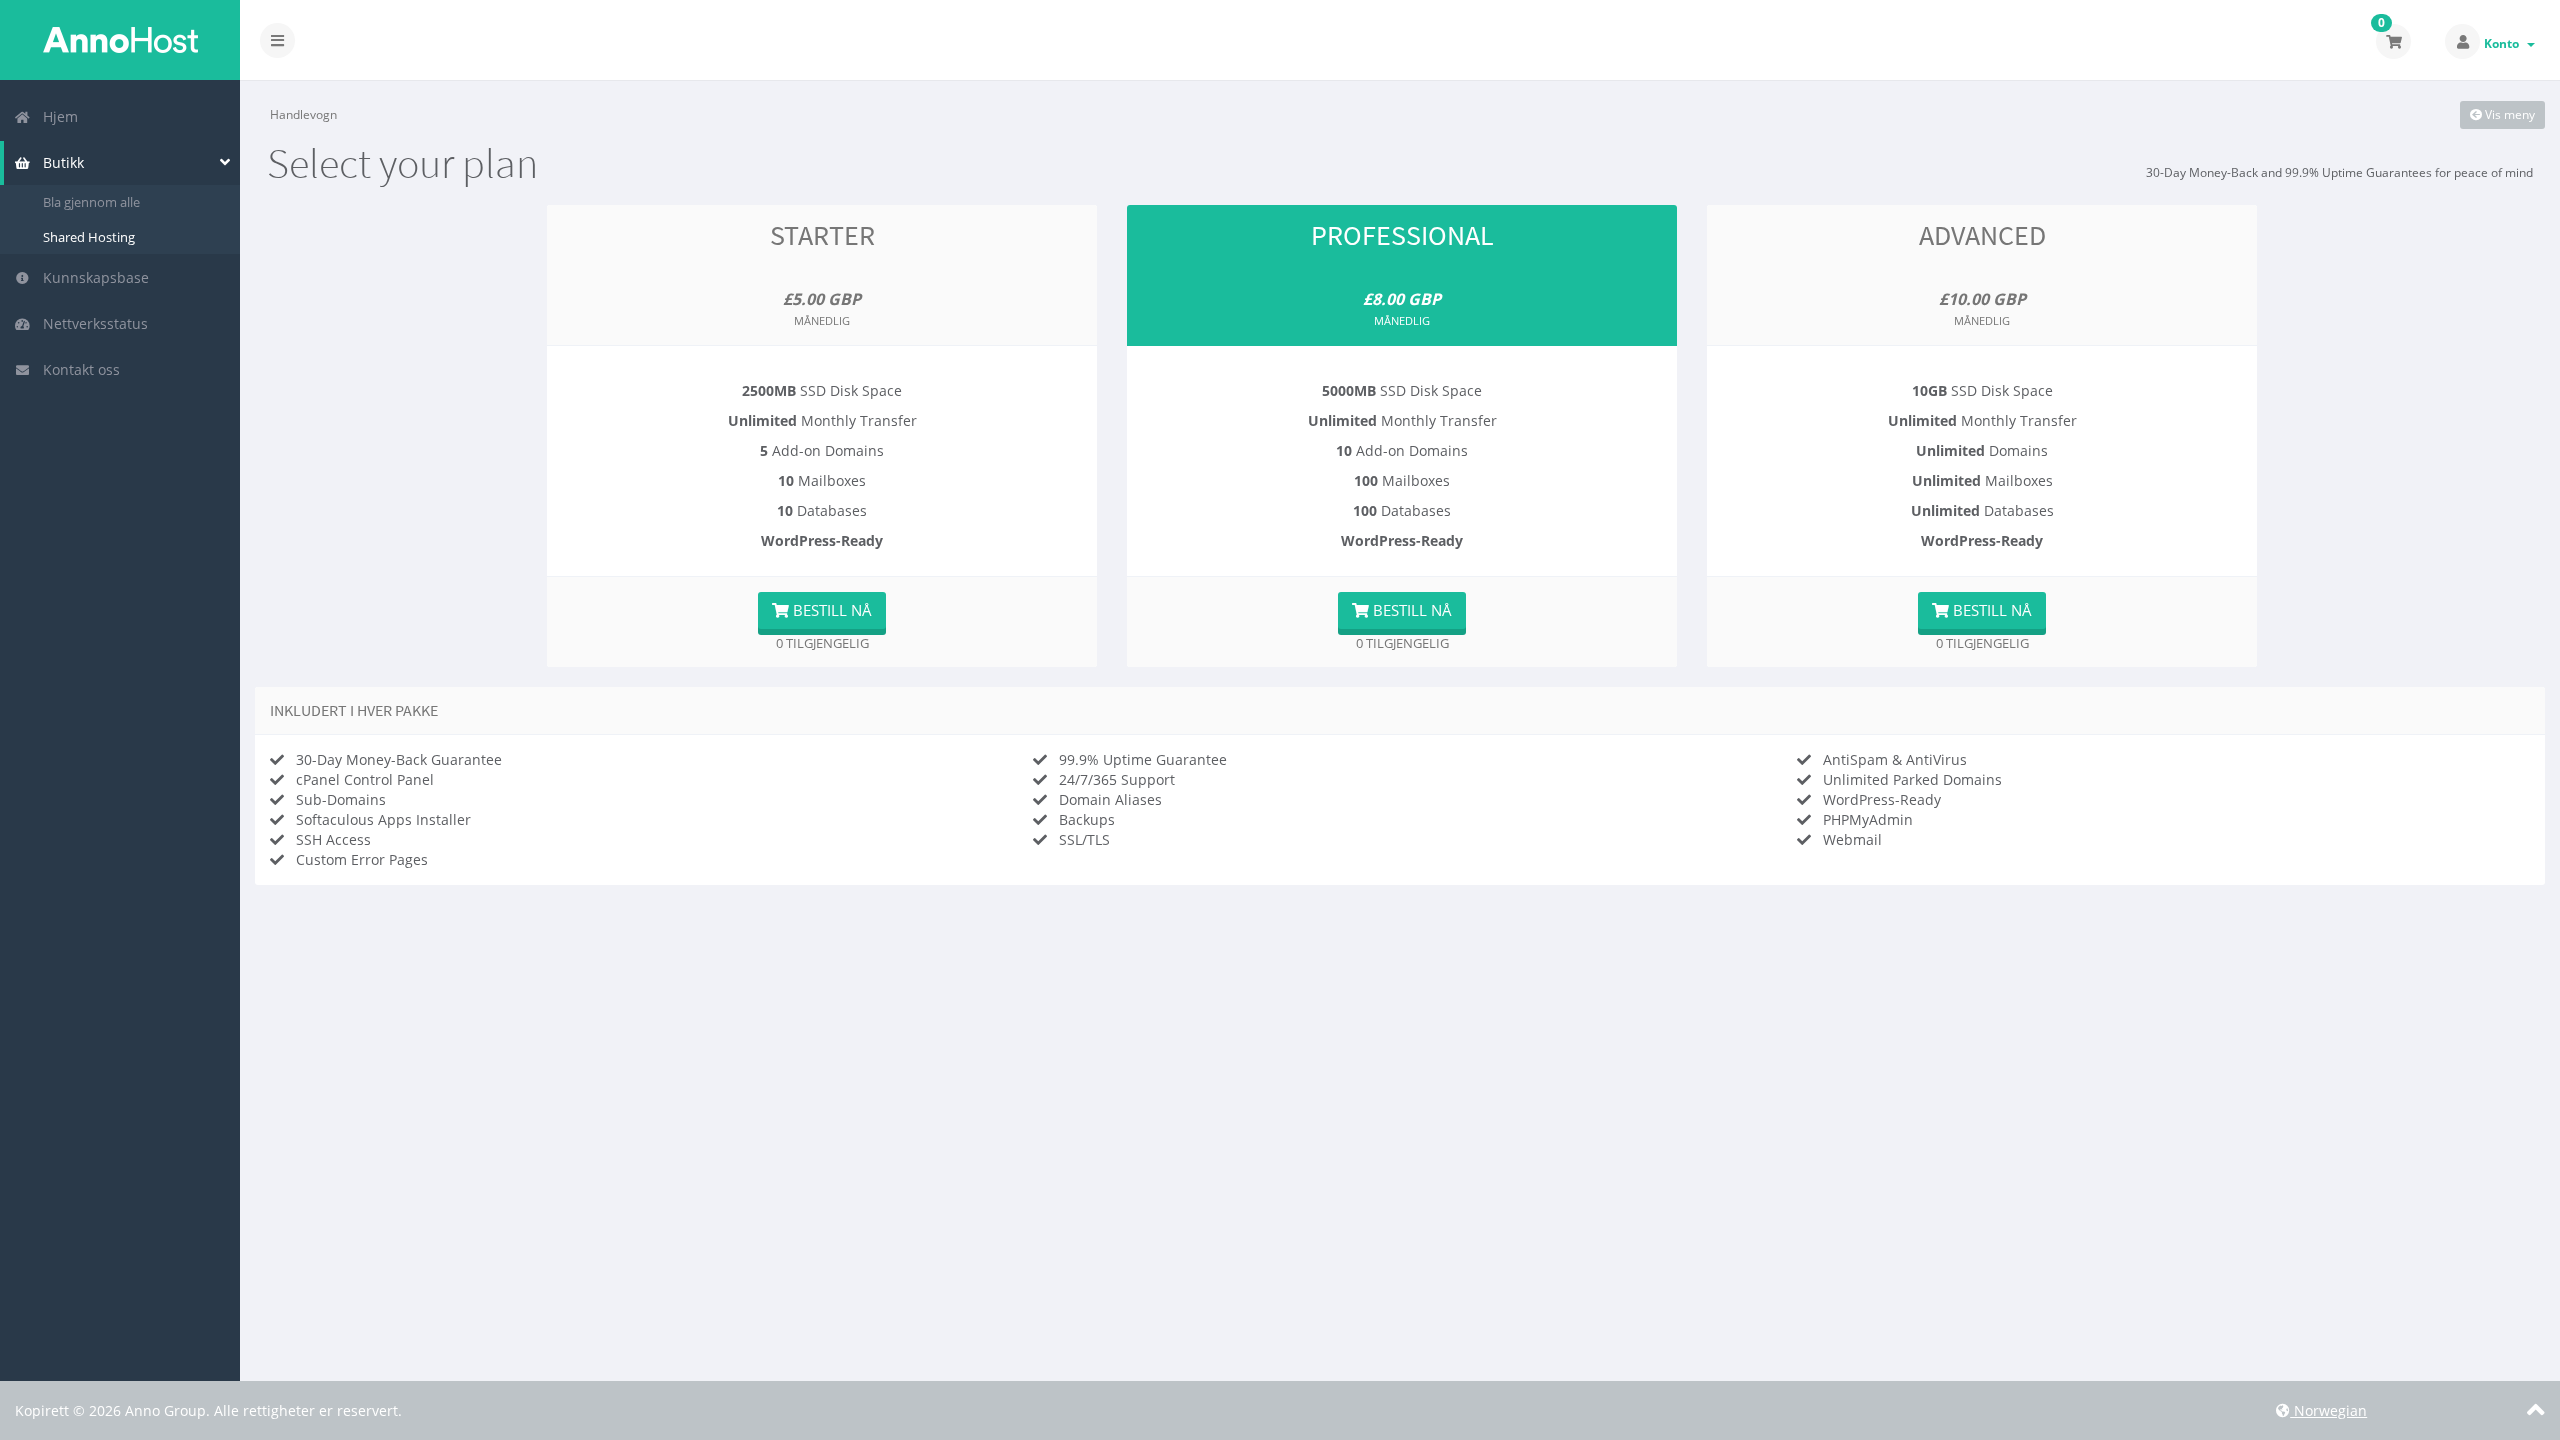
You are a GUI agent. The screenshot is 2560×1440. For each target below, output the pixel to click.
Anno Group (120, 40)
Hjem (56, 116)
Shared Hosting (89, 237)
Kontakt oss (77, 369)
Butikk (59, 162)
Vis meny (2508, 114)
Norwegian (2328, 1410)
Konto (2504, 43)
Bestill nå (830, 610)
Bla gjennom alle (91, 202)
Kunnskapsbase (92, 277)
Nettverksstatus (91, 323)
